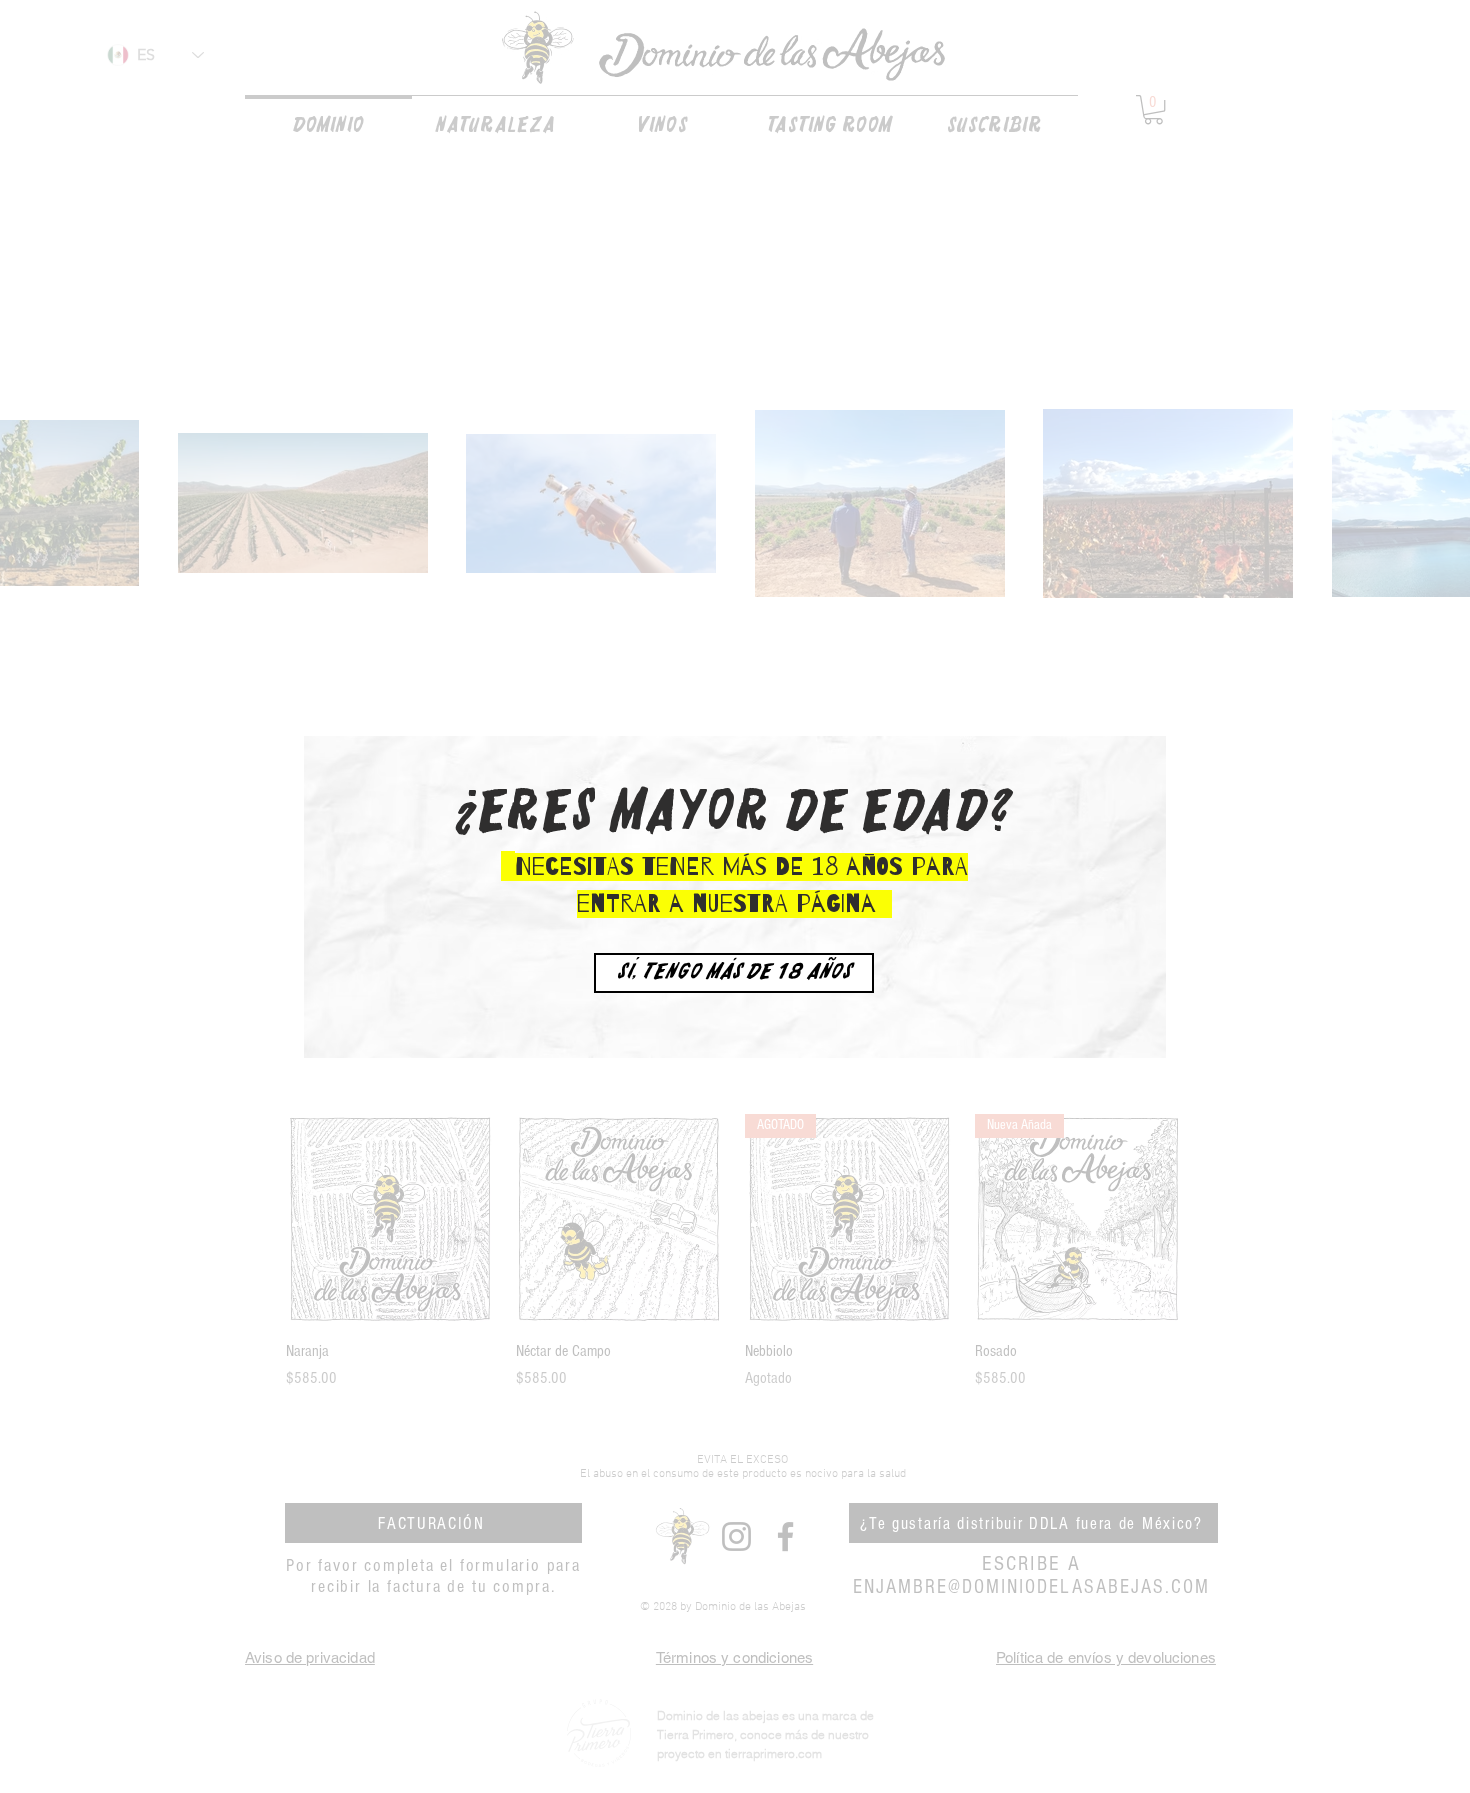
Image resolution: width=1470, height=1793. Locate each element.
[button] (734, 973)
